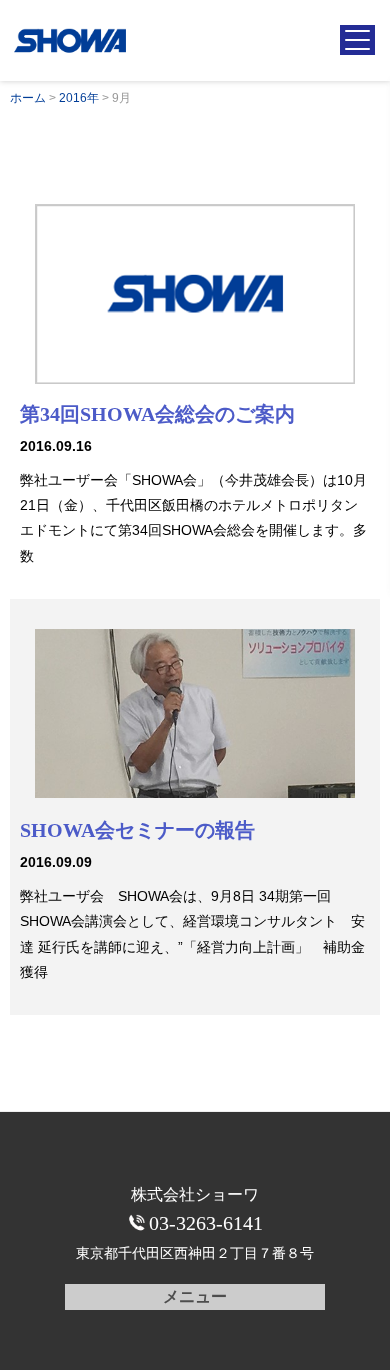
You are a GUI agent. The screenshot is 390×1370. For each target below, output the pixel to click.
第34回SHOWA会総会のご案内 (157, 414)
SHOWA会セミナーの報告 (137, 830)
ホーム (28, 98)
